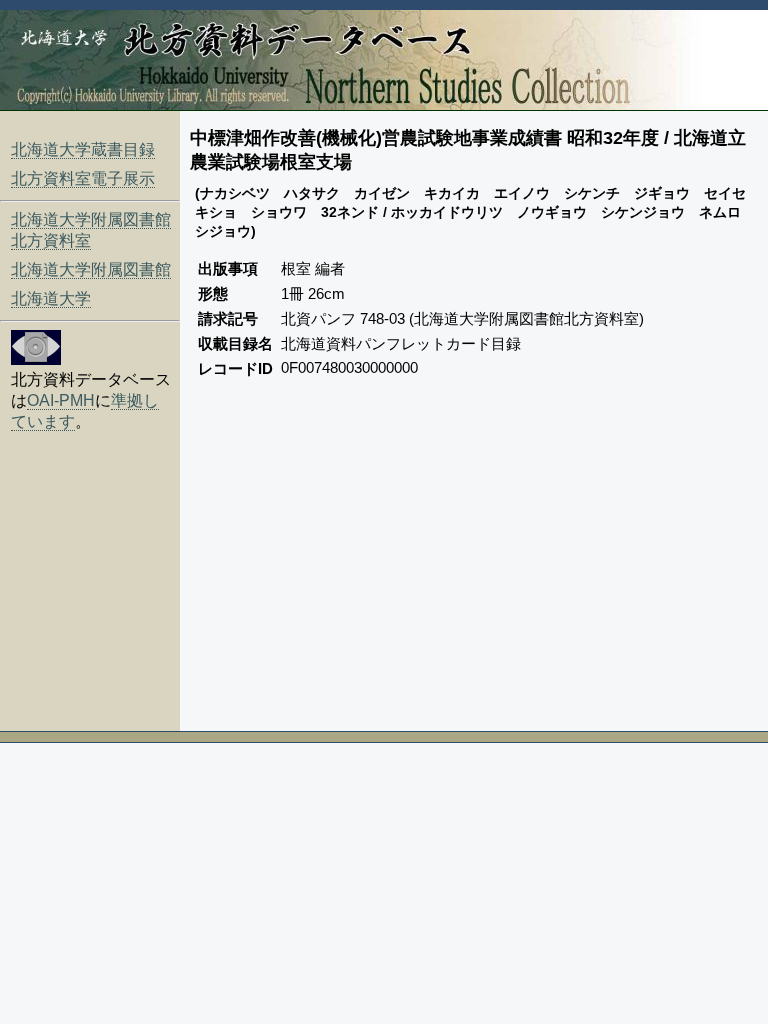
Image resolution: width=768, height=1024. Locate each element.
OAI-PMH (61, 400)
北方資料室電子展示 (83, 178)
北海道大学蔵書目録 (83, 149)
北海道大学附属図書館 (91, 269)
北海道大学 (51, 298)
